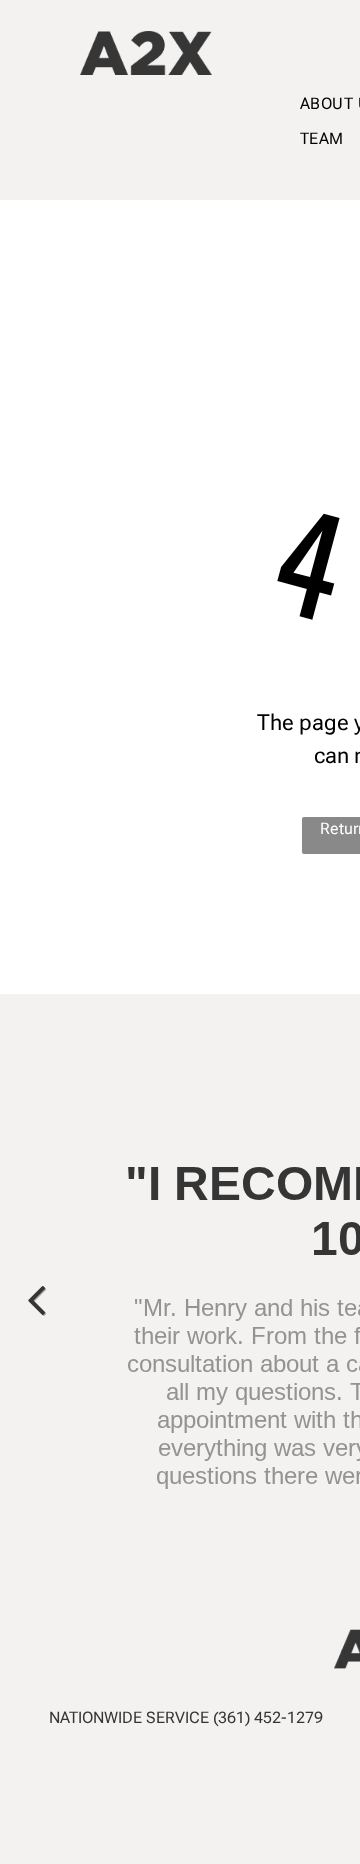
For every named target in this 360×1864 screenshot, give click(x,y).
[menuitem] (322, 139)
